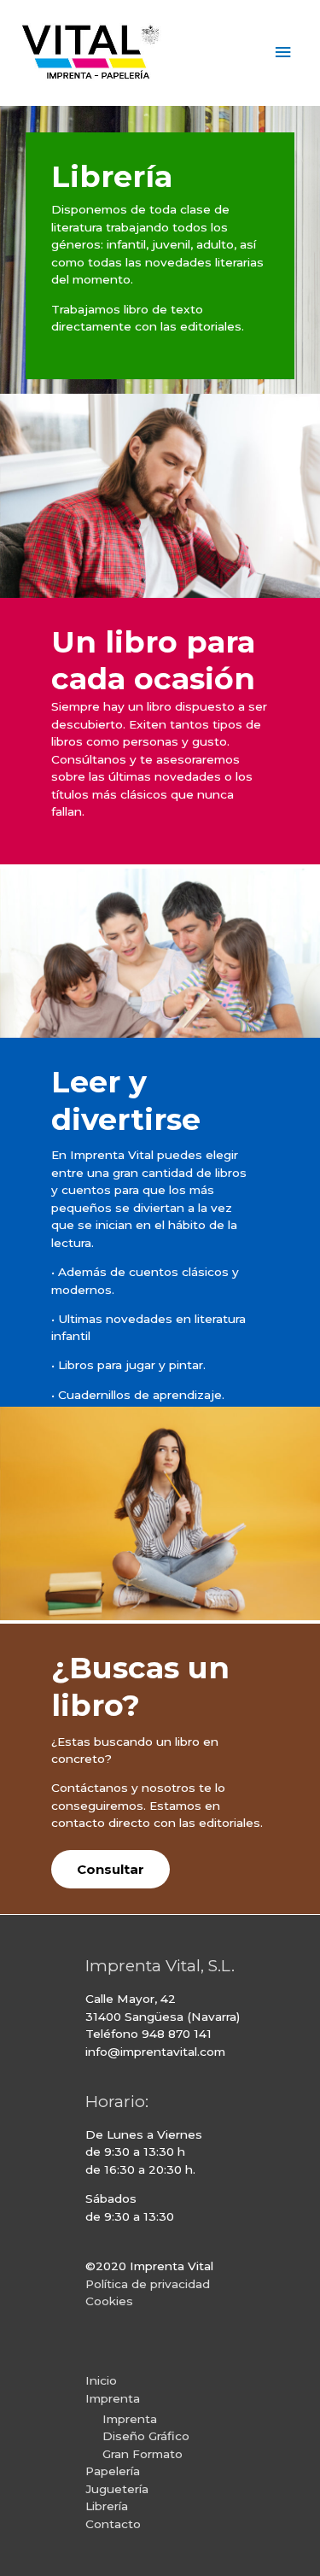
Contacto (113, 2524)
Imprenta (113, 2398)
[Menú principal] (283, 53)
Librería (107, 2506)
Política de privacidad (148, 2284)
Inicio (101, 2380)
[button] (111, 1869)
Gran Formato (143, 2454)
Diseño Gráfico (146, 2436)
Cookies (109, 2301)
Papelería (113, 2471)
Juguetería (117, 2489)
